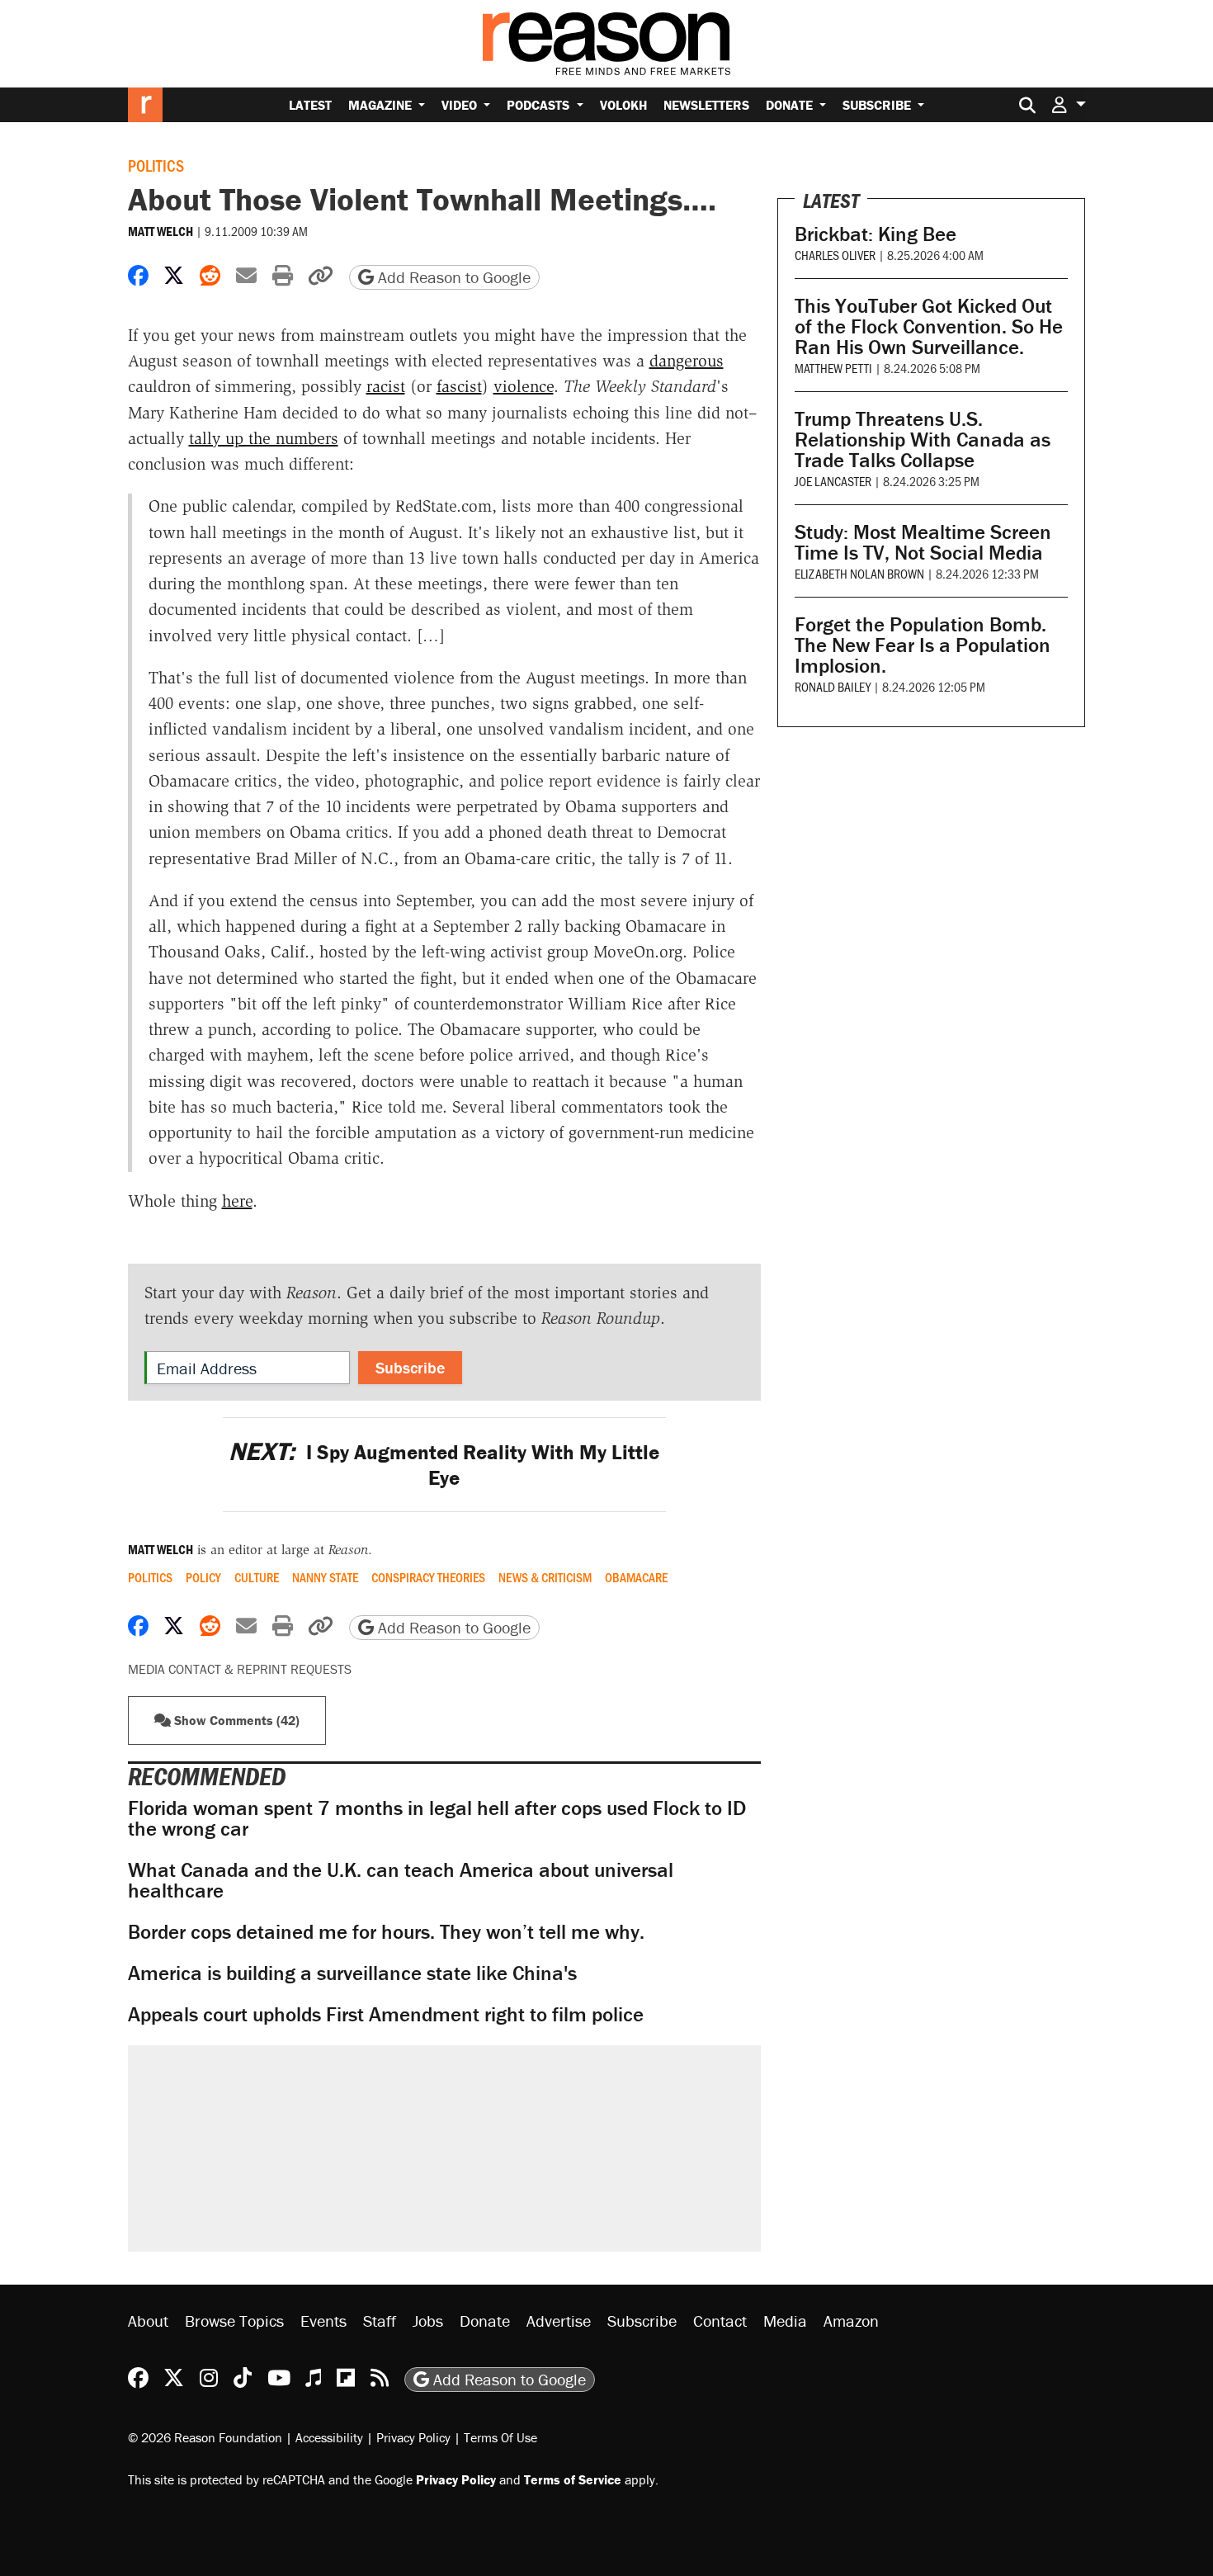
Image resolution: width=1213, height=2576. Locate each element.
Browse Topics (234, 2321)
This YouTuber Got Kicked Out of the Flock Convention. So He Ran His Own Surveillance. (929, 326)
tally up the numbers (264, 438)
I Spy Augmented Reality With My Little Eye (444, 1465)
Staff (380, 2321)
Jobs (428, 2321)
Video (461, 105)
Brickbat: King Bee (876, 234)
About (148, 2321)
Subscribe (878, 105)
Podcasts (540, 105)
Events (323, 2321)
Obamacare (636, 1577)
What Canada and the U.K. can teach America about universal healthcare (401, 1880)
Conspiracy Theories (428, 1577)
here (237, 1201)
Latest (310, 105)
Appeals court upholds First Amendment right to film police (386, 2014)
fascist (459, 386)
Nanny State (325, 1577)
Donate (791, 105)
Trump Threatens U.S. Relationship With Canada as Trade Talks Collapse (923, 440)
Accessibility (329, 2437)
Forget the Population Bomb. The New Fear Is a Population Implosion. (923, 645)
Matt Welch (160, 231)
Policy (203, 1577)
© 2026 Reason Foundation (205, 2437)
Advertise (559, 2321)
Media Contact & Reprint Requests (240, 1669)
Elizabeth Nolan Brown (859, 573)
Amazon (851, 2321)
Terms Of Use (500, 2437)
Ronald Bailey (833, 686)
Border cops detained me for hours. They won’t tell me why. (386, 1932)
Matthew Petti (833, 368)
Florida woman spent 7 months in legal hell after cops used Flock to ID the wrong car (437, 1818)
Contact (720, 2321)
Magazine (382, 105)
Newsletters (706, 105)
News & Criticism (545, 1577)
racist (386, 386)
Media (785, 2321)
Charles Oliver (835, 255)
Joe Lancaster (833, 481)
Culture (257, 1577)
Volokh (623, 105)
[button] (1069, 104)
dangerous (687, 361)
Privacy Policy (413, 2437)
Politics (156, 165)
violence (524, 386)
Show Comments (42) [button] (235, 1720)
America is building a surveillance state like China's (352, 1973)
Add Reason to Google (452, 277)
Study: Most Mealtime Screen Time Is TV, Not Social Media (923, 542)
